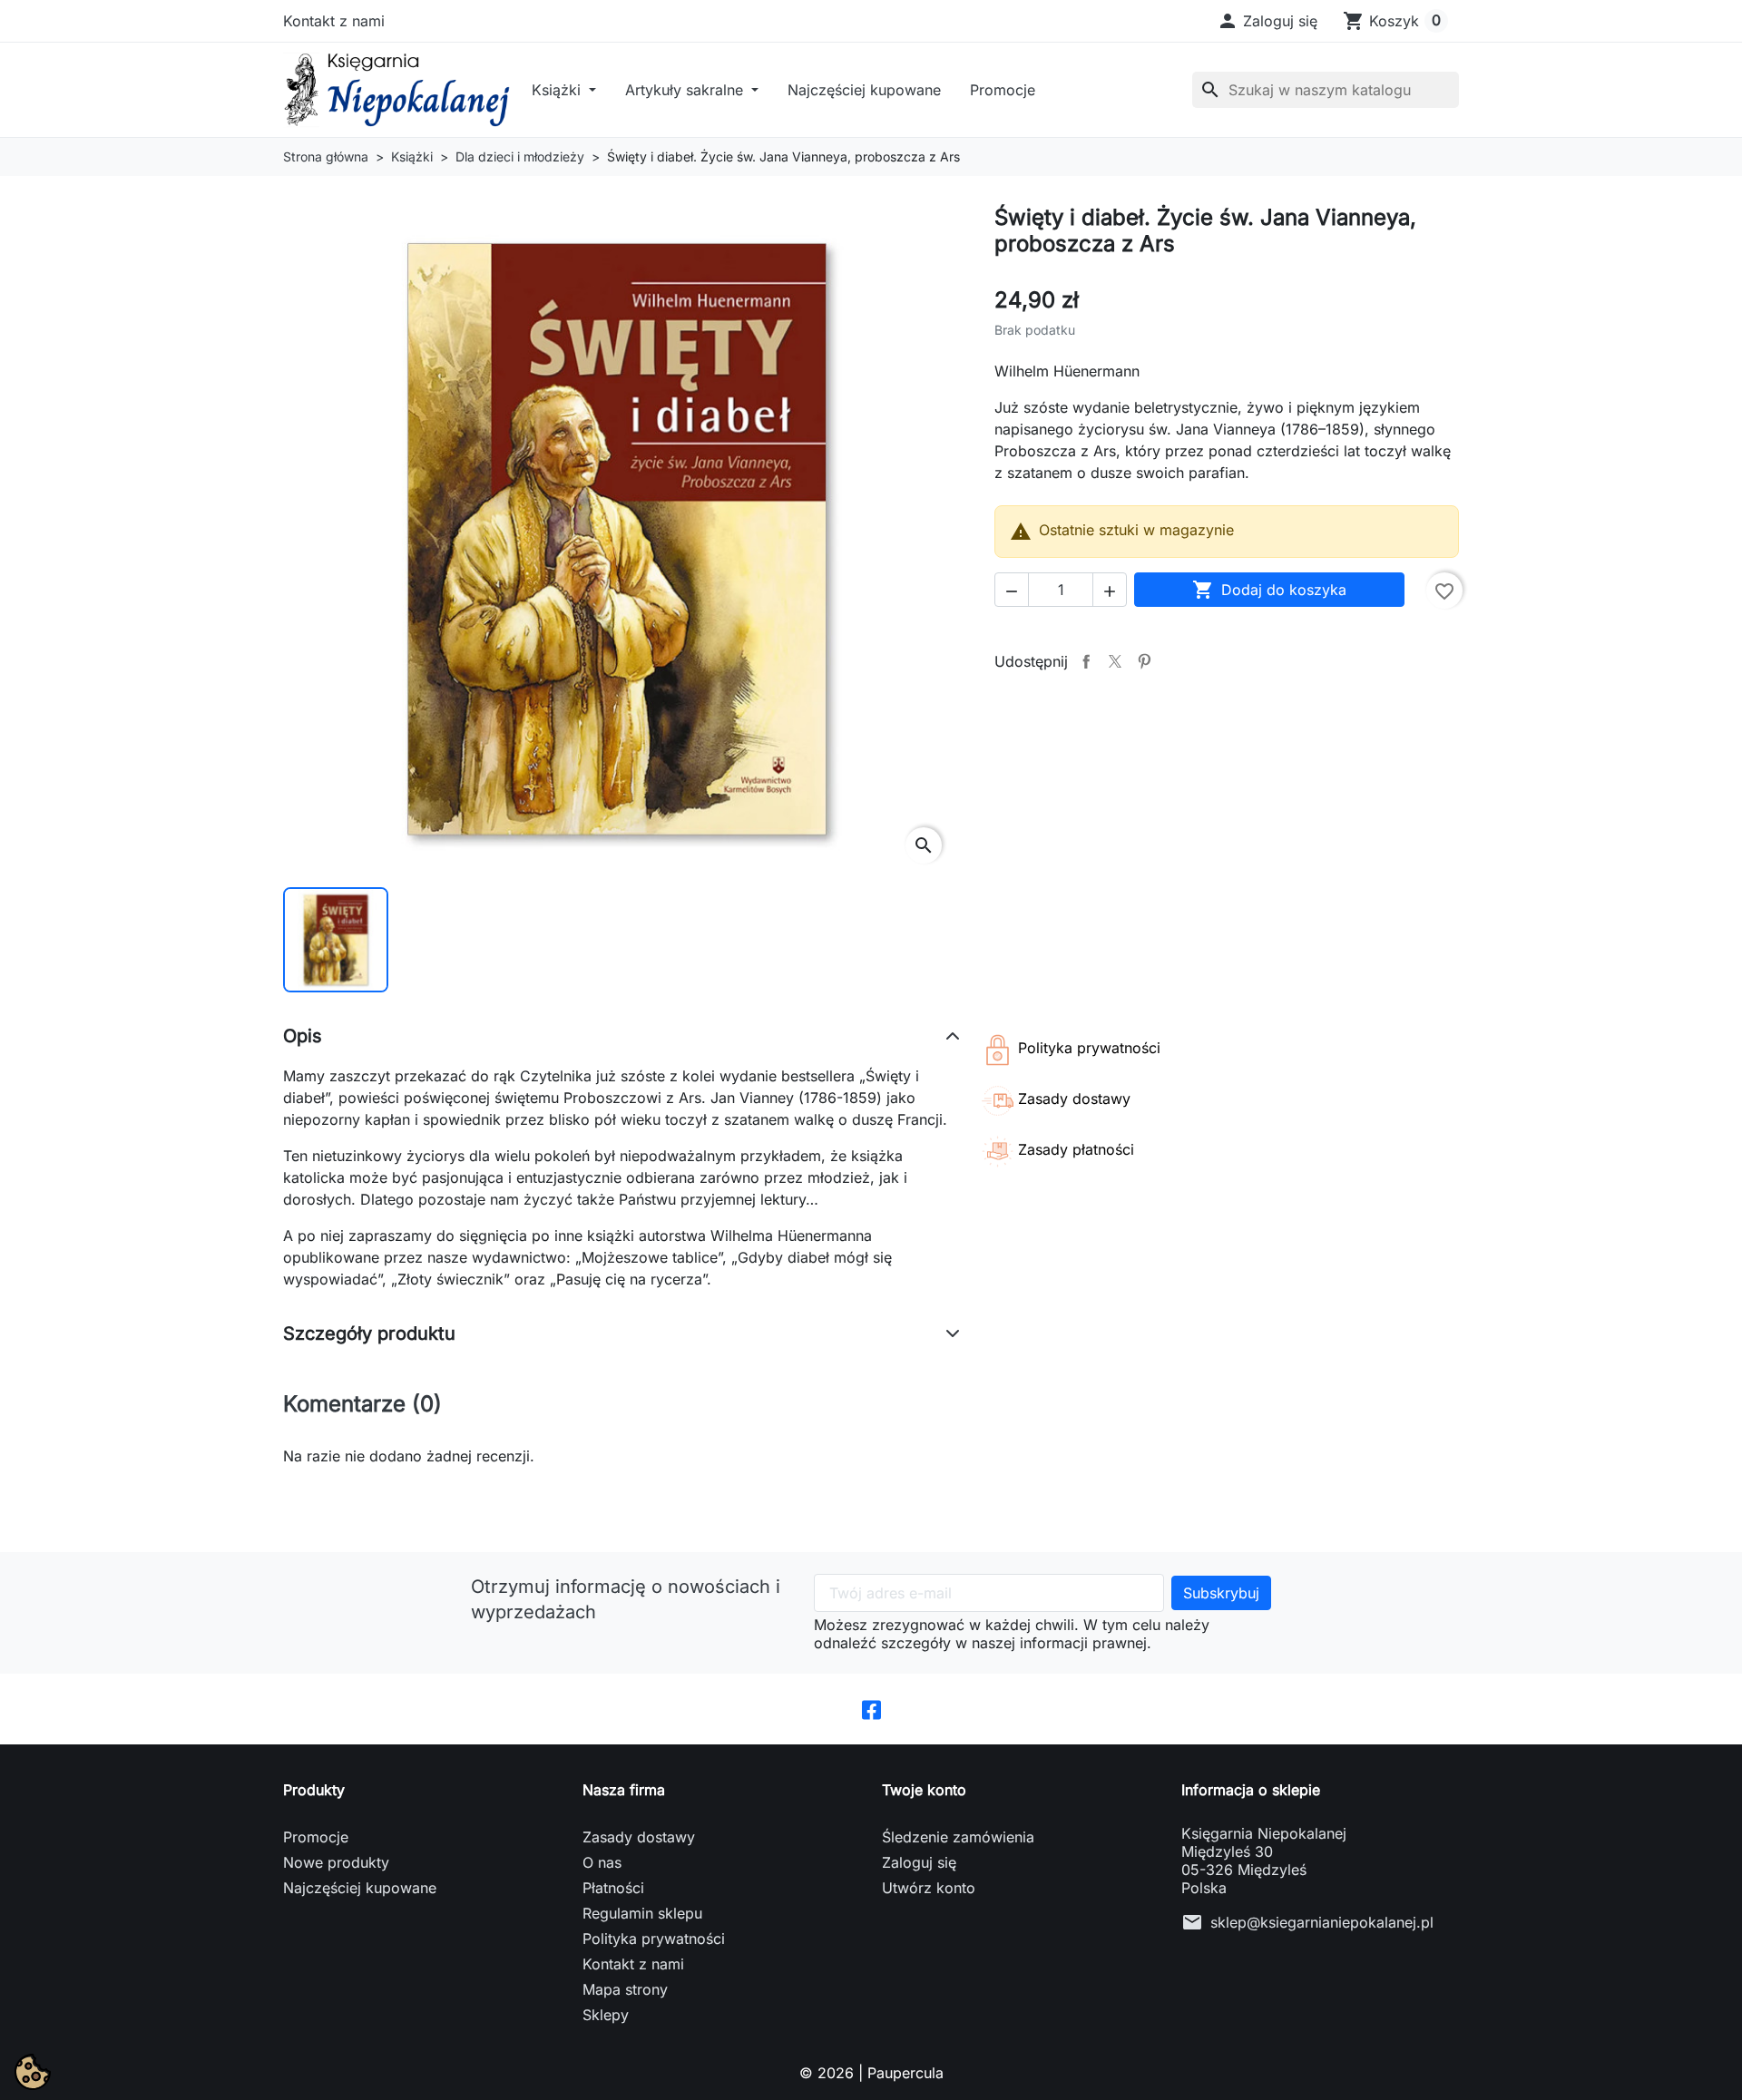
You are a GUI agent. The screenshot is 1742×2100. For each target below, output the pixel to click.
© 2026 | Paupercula (871, 2073)
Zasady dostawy (639, 1837)
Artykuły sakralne (686, 90)
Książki (558, 90)
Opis (303, 1036)
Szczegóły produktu (369, 1333)
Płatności (613, 1888)
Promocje (1003, 90)
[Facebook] (871, 1709)
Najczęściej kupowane (864, 90)
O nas (602, 1862)
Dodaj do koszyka (1269, 590)
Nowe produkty (336, 1862)
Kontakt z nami (334, 21)
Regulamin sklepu (642, 1913)
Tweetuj (1115, 661)
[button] (1267, 21)
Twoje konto (924, 1790)
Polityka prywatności (654, 1939)
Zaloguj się (919, 1862)
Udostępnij (1086, 661)
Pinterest (1144, 661)
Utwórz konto (929, 1888)
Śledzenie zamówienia (958, 1837)
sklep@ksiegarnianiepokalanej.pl (1322, 1922)
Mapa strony (625, 1989)
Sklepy (606, 2015)
